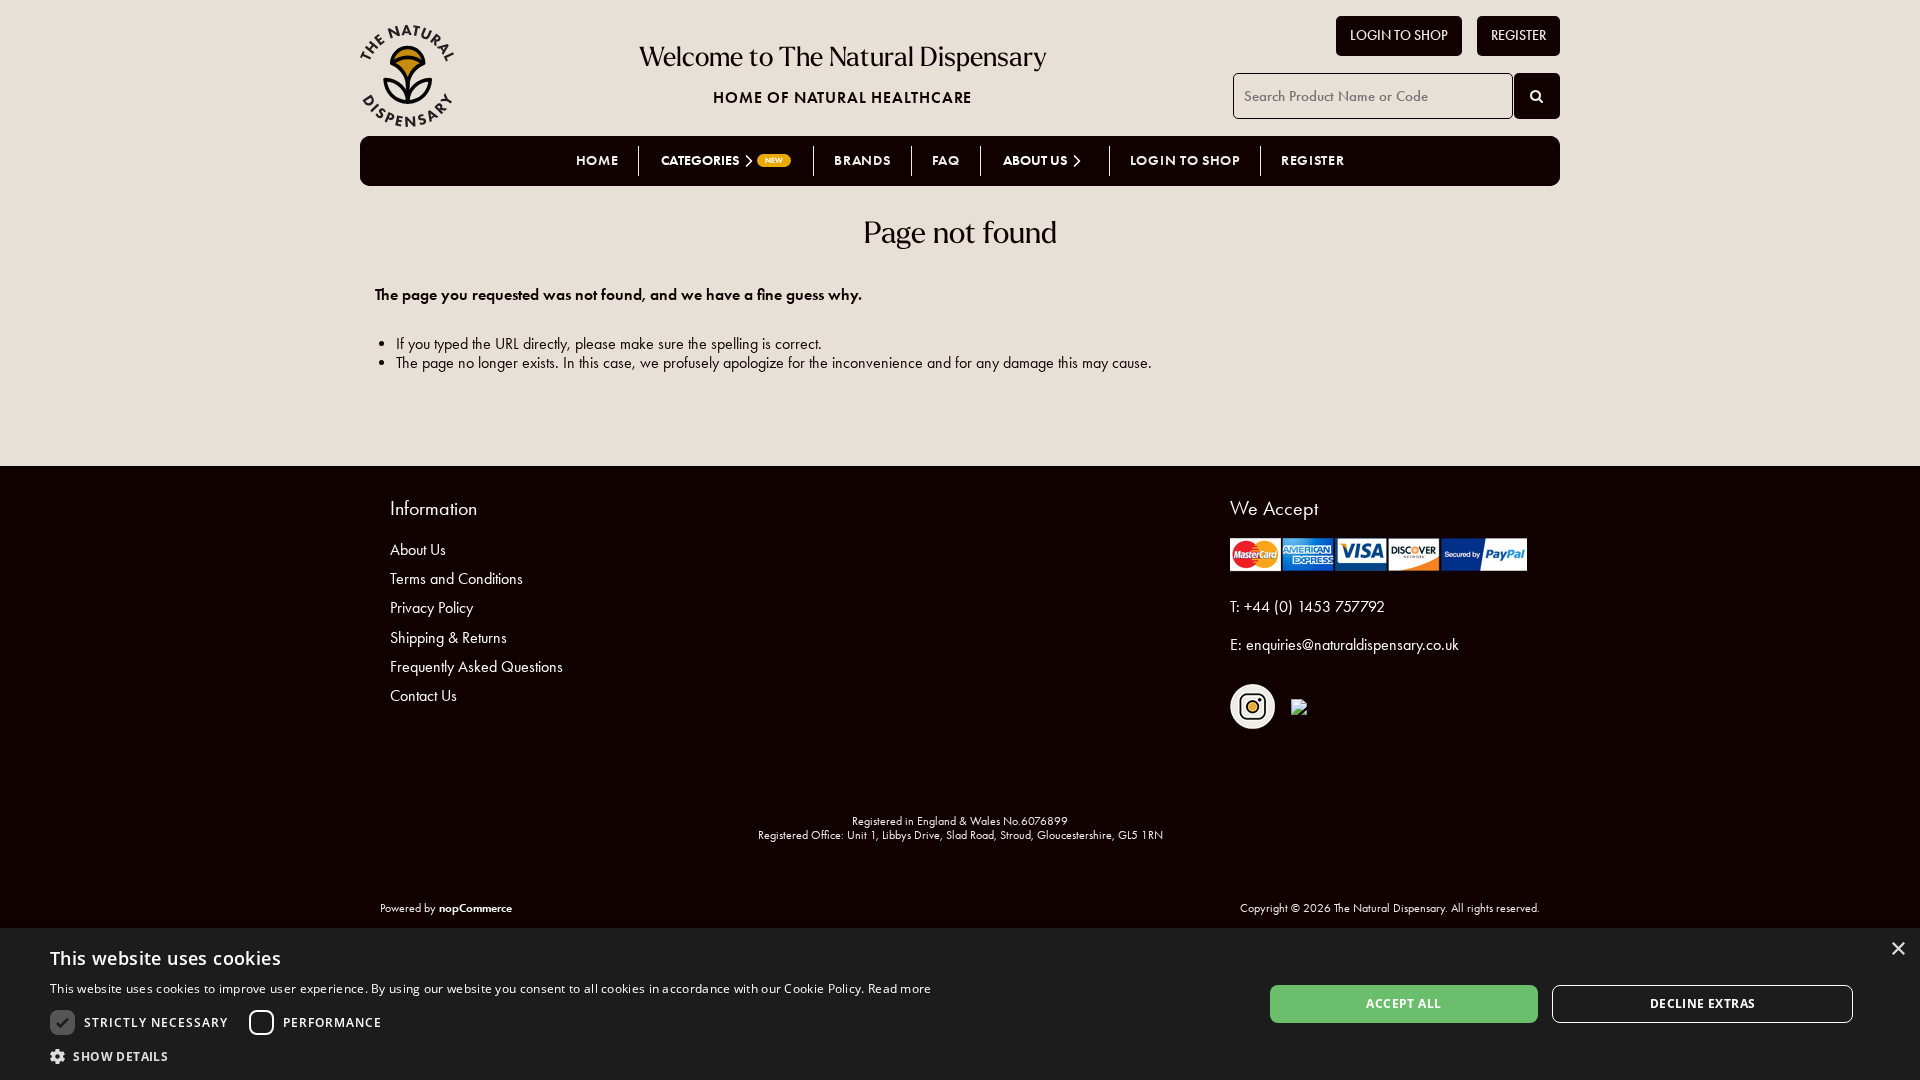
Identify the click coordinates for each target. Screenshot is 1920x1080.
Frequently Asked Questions (476, 666)
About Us (418, 549)
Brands (862, 160)
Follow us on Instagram (1252, 706)
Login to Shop (1399, 35)
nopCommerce (475, 907)
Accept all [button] (1403, 1003)
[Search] (1537, 96)
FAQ (946, 160)
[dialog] (960, 1004)
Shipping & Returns (448, 637)
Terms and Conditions (456, 578)
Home (597, 160)
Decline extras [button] (1703, 1003)
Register (1518, 35)
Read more (900, 988)
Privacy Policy (431, 607)
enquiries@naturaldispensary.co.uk (1352, 644)
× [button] (1897, 949)
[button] (491, 1055)
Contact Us (423, 695)
